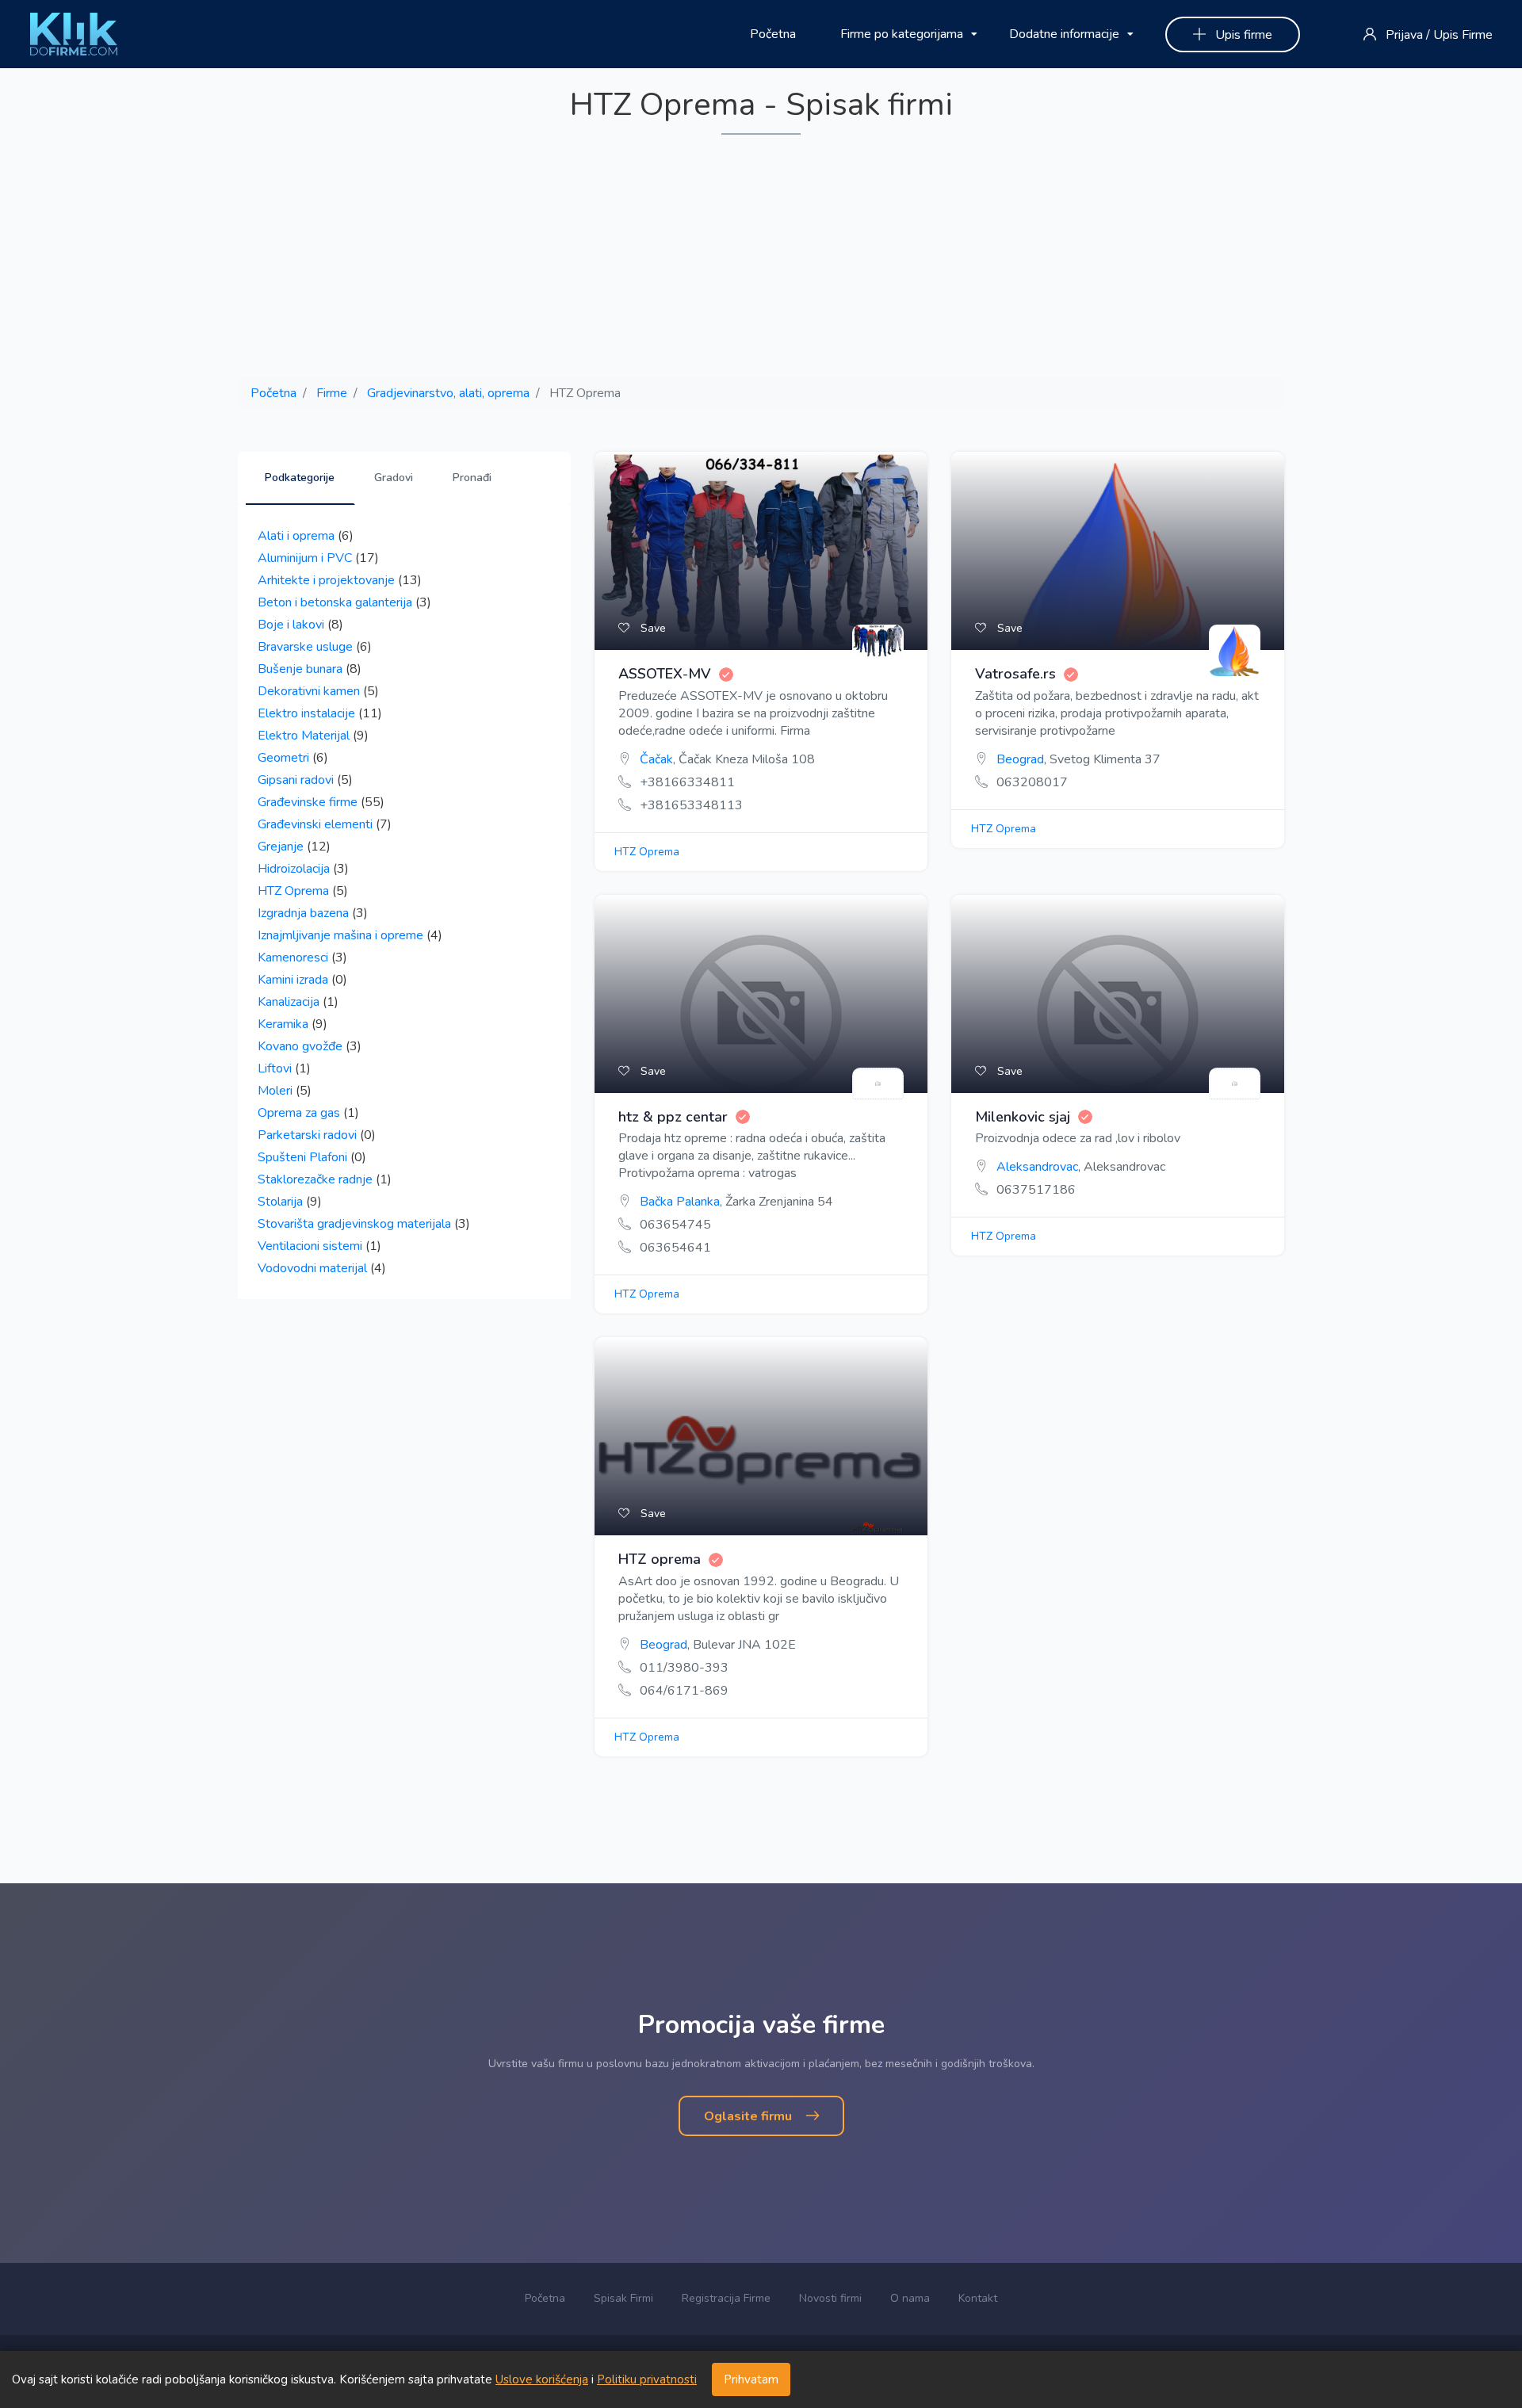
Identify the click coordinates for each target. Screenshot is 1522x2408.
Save (652, 628)
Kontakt (978, 2298)
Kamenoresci (293, 957)
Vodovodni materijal (312, 1268)
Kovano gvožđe (300, 1046)
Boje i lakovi (291, 625)
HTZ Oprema (293, 891)
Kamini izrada (293, 980)
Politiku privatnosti (647, 2379)
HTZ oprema (660, 1560)
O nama (910, 2298)
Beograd (1020, 759)
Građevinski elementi (315, 824)
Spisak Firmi (623, 2298)
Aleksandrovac (1037, 1167)
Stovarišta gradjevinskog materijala (354, 1224)
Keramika (283, 1024)
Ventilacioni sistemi (310, 1246)
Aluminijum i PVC (305, 558)
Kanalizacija (289, 1002)
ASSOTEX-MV (665, 675)
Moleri (275, 1091)
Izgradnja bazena (303, 913)
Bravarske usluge (305, 647)
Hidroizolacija (294, 869)
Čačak (656, 759)
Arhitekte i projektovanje (326, 580)
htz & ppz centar (673, 1118)
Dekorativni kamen (309, 691)
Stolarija (280, 1202)
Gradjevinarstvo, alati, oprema (448, 393)
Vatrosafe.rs (1015, 675)
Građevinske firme (308, 802)
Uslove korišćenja (542, 2379)
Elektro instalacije (306, 713)
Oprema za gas (299, 1113)
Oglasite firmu (750, 2116)
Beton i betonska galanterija (335, 602)
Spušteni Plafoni (302, 1157)
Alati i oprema (296, 536)
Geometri (283, 758)
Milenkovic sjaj (1023, 1118)
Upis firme (1242, 35)
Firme (332, 393)
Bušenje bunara (300, 669)
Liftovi (275, 1068)
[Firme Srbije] (74, 33)
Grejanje (281, 847)
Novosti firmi (830, 2298)
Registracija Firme (726, 2298)
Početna (773, 34)
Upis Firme (1463, 35)
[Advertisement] (761, 258)
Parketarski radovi (307, 1135)
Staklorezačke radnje (315, 1179)
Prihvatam (751, 2379)
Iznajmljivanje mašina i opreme (340, 935)
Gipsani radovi (296, 780)
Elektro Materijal (304, 736)
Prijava (1404, 35)
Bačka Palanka (680, 1202)
